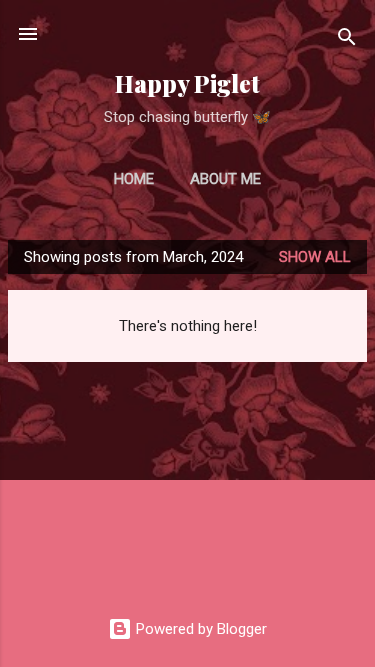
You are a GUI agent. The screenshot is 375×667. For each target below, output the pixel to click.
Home (134, 179)
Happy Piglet (187, 83)
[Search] (347, 40)
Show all (315, 257)
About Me (225, 179)
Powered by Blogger (199, 629)
